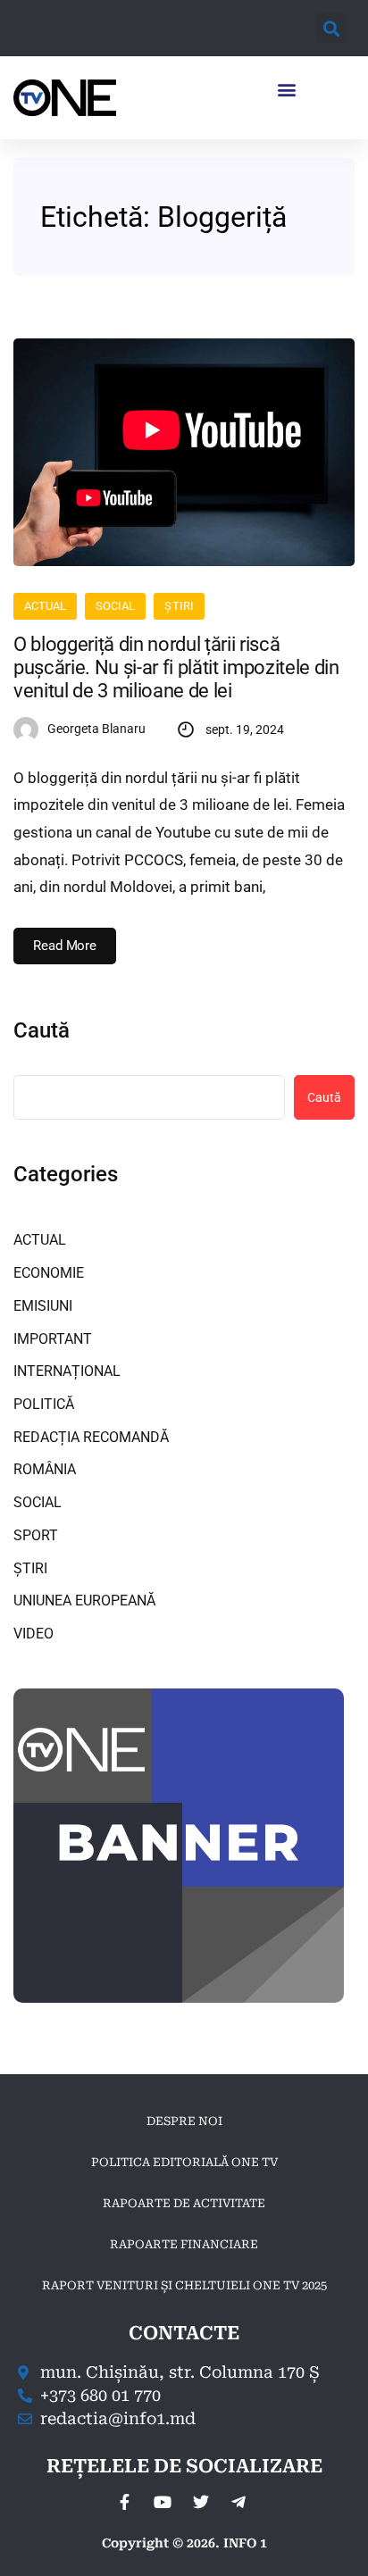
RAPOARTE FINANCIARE (184, 2244)
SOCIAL (115, 606)
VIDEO (33, 1634)
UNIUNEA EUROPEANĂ (84, 1601)
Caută (42, 1030)
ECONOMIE (49, 1273)
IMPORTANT (53, 1339)
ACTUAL (45, 606)
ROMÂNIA (45, 1469)
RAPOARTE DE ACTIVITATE (184, 2203)
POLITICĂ (44, 1404)
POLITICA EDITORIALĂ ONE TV (184, 2162)
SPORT (36, 1535)
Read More (65, 946)
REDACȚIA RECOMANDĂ (91, 1437)
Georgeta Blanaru (96, 729)
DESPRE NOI (184, 2121)
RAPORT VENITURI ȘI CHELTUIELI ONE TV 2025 (184, 2285)
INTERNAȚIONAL (67, 1371)
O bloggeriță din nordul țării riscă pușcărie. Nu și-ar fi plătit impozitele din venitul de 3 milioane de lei (176, 668)
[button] (331, 28)
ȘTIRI (179, 606)
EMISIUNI (43, 1306)
